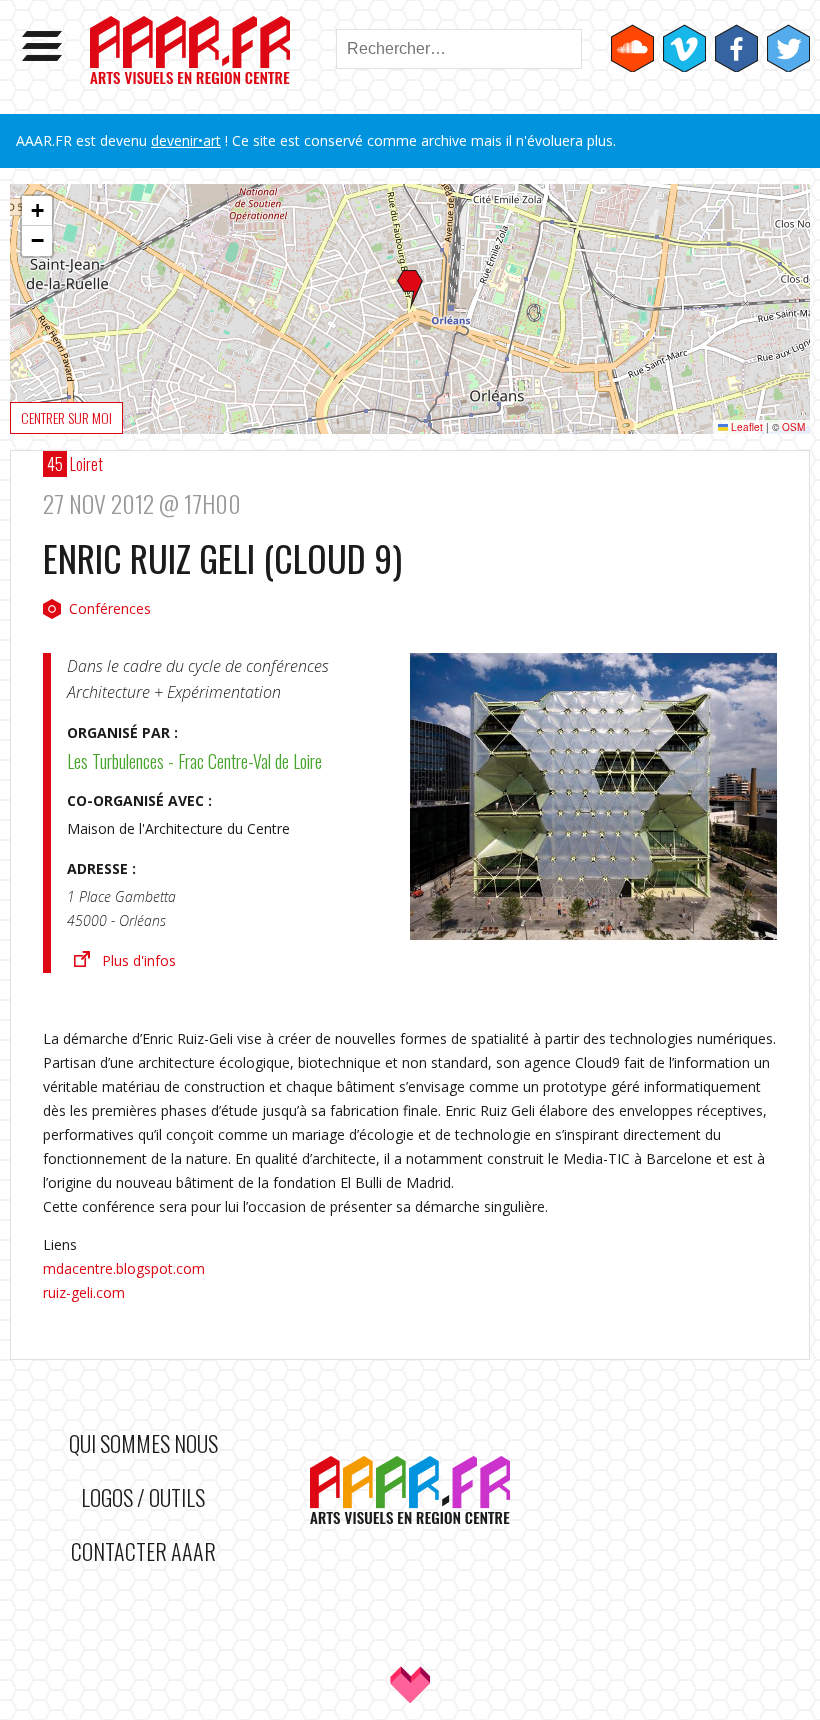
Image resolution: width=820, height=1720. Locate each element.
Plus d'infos (139, 960)
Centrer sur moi (66, 417)
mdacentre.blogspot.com (124, 1268)
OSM (793, 427)
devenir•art (186, 140)
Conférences (110, 608)
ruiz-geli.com (84, 1292)
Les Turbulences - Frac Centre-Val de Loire (194, 761)
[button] (410, 290)
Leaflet (745, 427)
